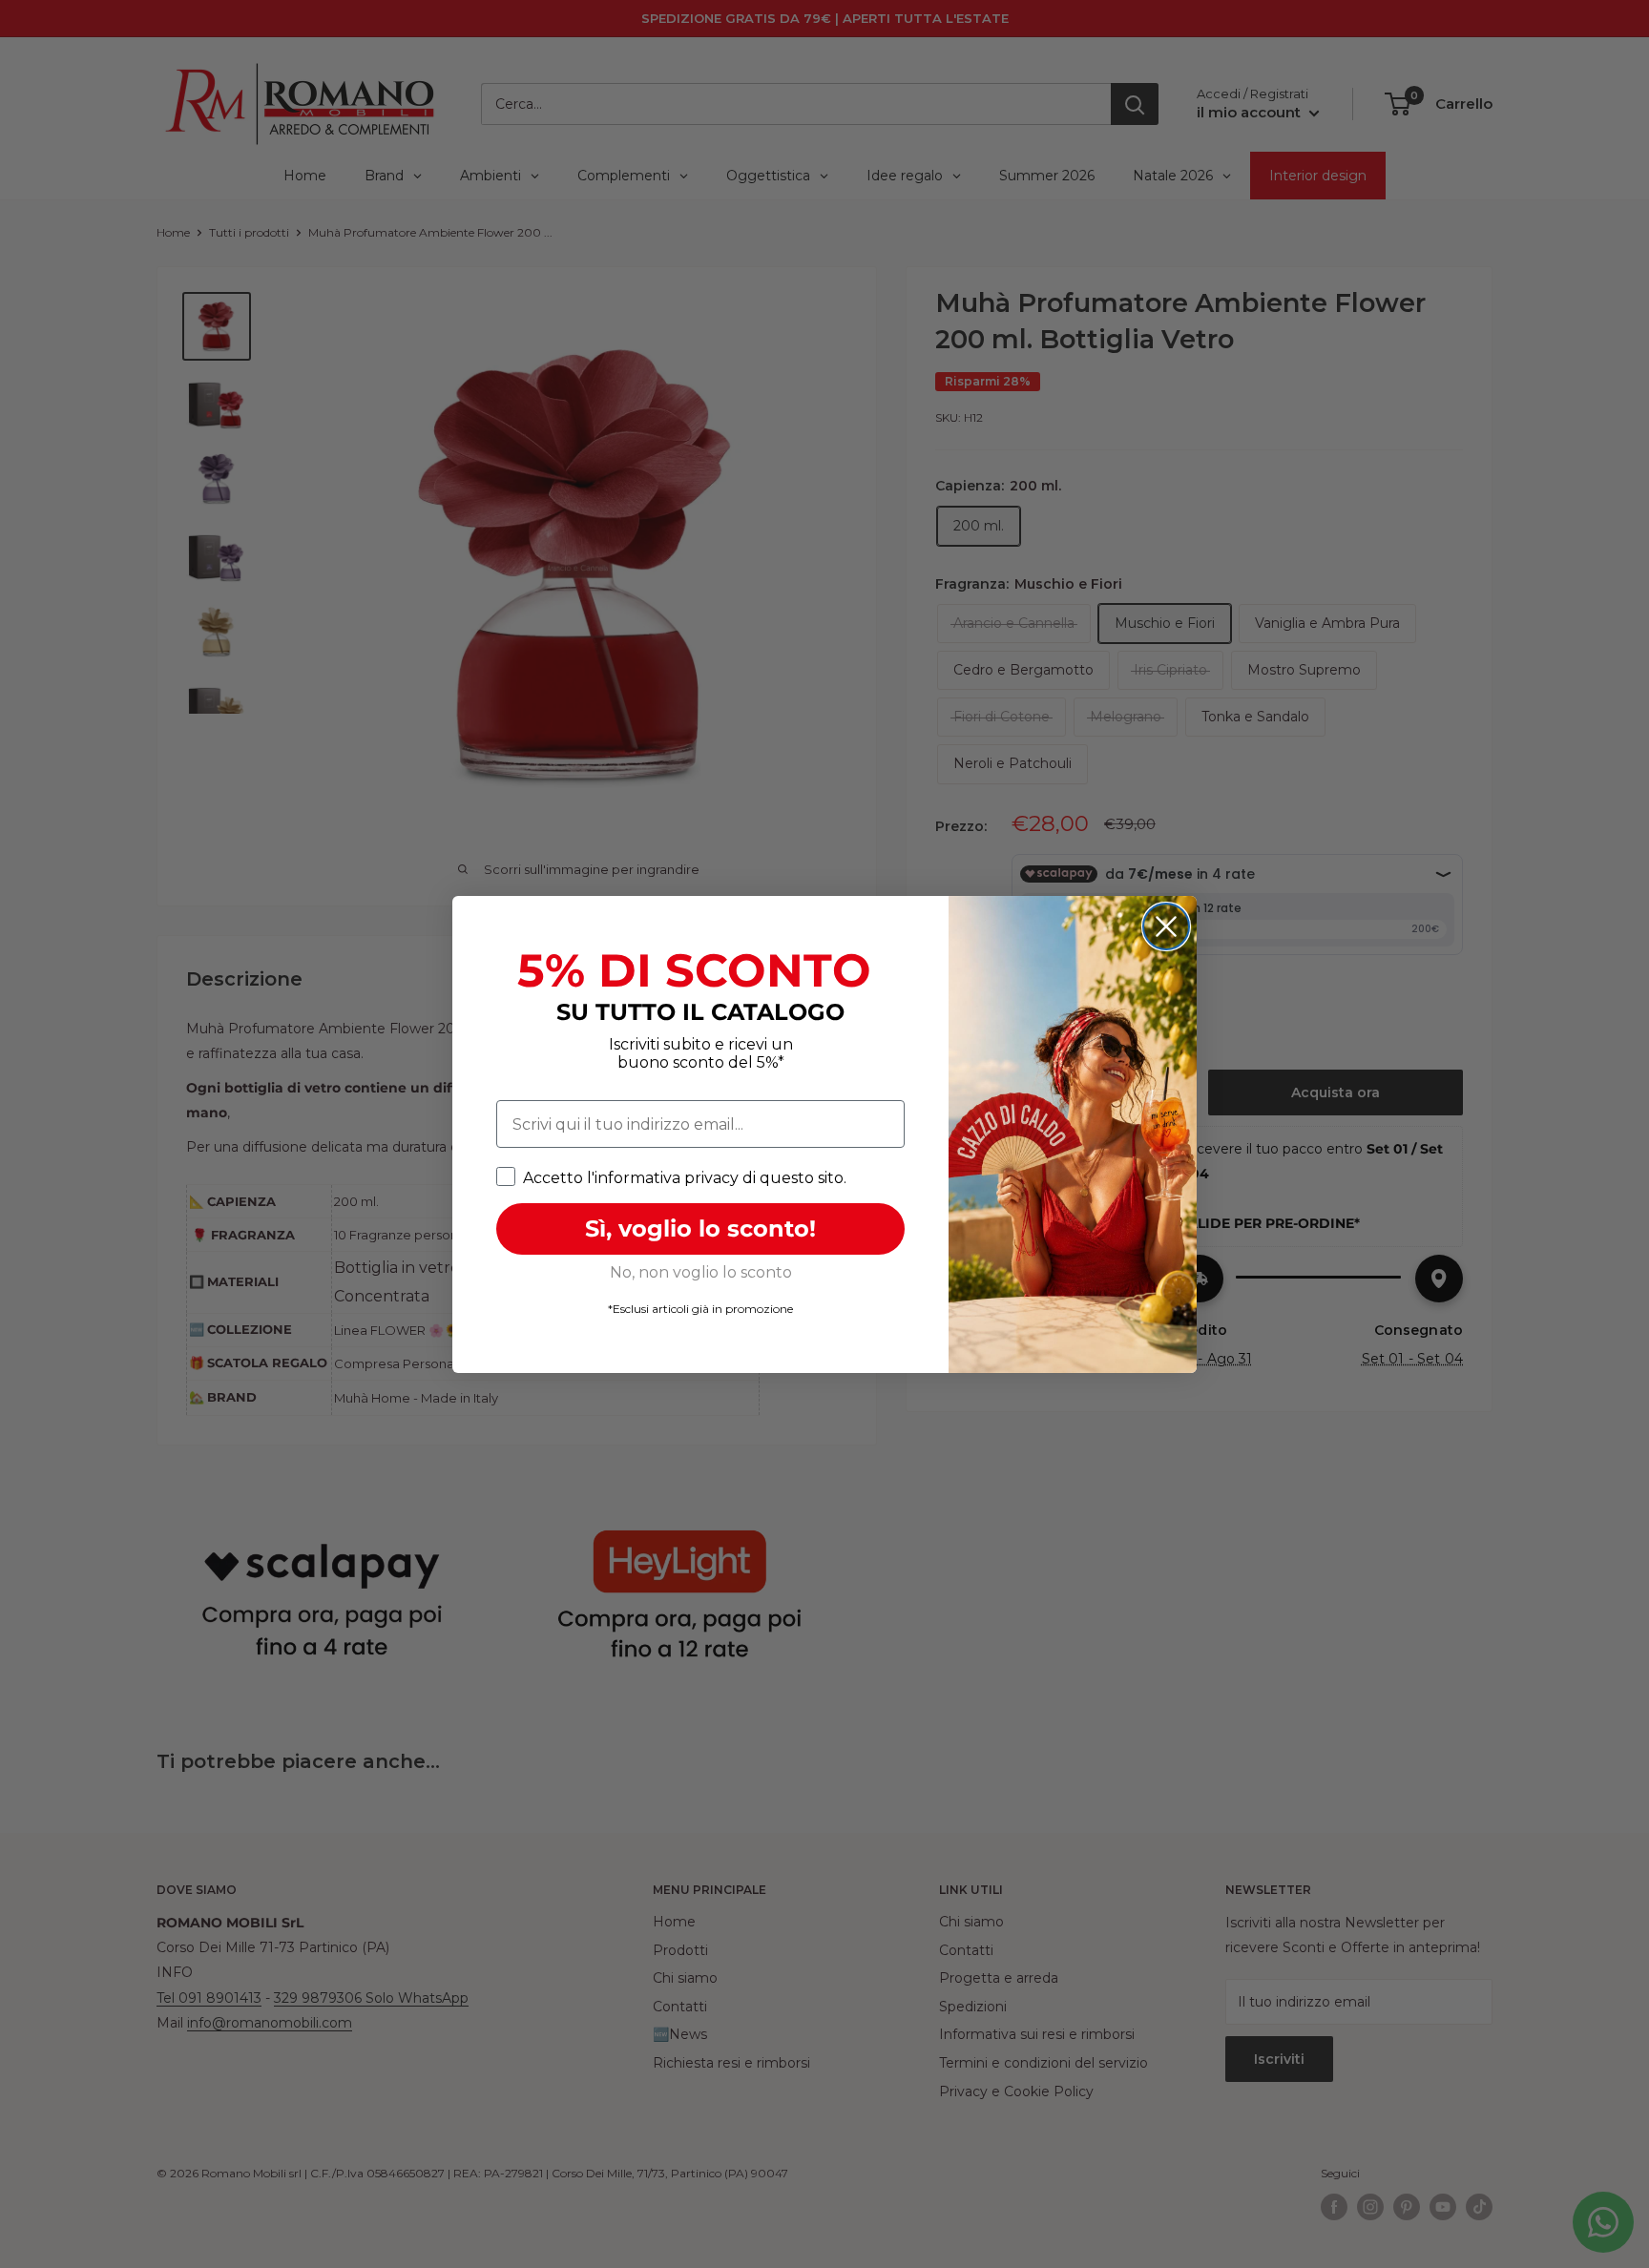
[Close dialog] (1166, 926)
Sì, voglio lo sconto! (700, 1228)
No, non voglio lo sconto (701, 1272)
